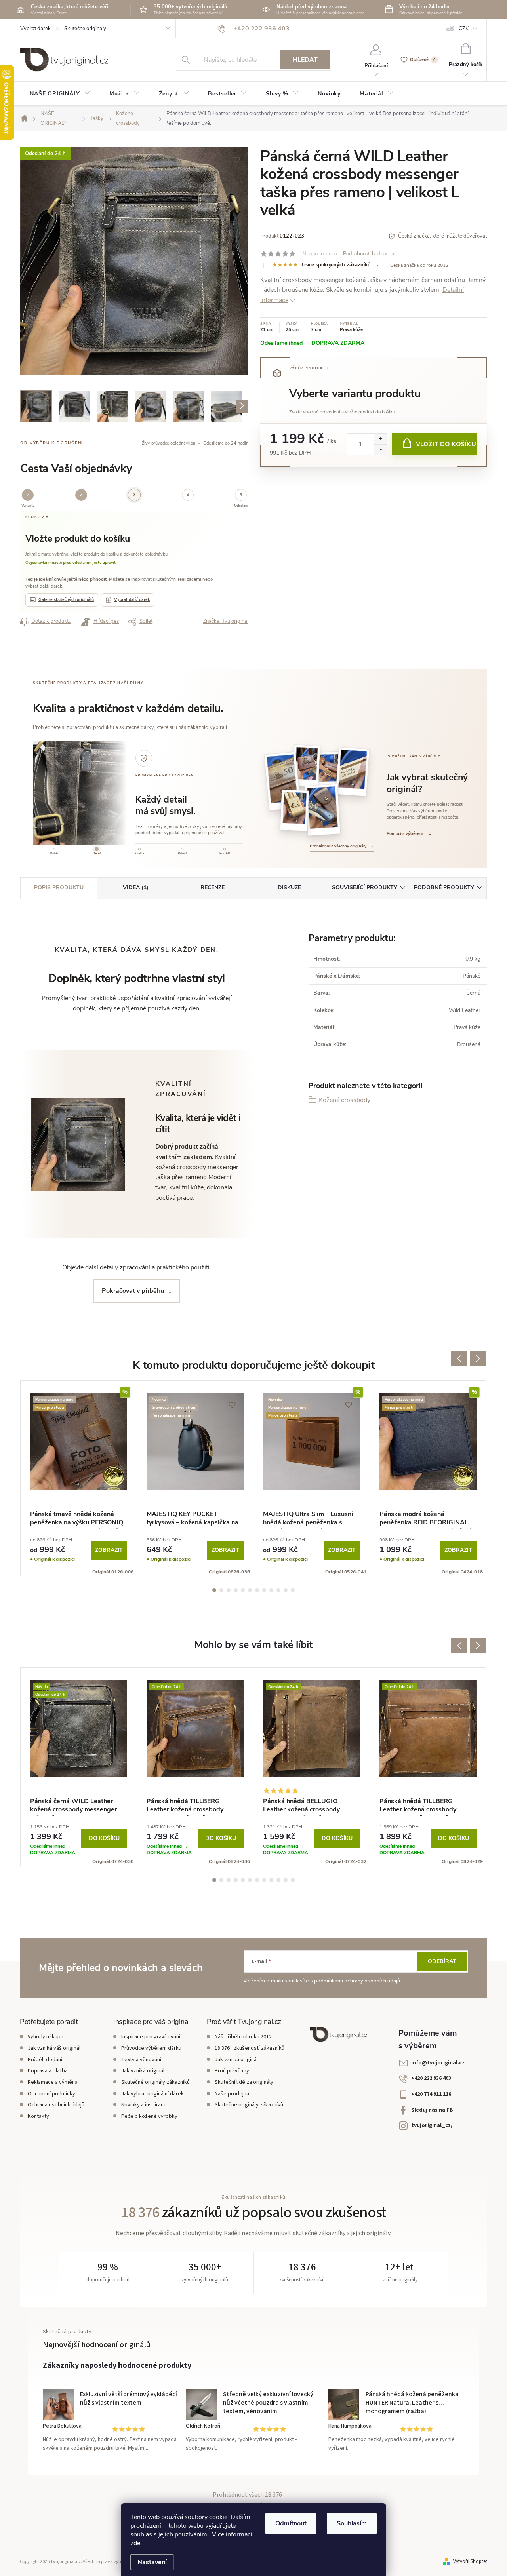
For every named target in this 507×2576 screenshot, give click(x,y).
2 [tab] (221, 1590)
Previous (459, 1358)
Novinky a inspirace (144, 2105)
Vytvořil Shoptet (470, 2561)
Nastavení (152, 2562)
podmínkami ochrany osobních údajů (357, 1981)
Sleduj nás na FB (432, 2110)
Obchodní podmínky (51, 2094)
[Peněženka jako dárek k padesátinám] (283, 781)
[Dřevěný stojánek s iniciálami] (295, 810)
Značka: (226, 621)
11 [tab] (286, 1590)
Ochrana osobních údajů (56, 2105)
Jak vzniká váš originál (54, 2048)
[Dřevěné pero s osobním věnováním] (352, 772)
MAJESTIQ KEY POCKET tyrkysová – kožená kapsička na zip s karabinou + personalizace (193, 1520)
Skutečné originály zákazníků (155, 2082)
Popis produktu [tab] (59, 888)
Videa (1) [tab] (136, 888)
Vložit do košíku (446, 444)
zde (135, 2543)
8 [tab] (264, 1590)
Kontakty (38, 2116)
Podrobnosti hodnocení (369, 254)
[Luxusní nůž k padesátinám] (323, 810)
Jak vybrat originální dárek (152, 2094)
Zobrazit (109, 1550)
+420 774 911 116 (431, 2094)
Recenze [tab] (213, 888)
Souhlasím (352, 2523)
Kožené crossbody (345, 1100)
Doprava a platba (48, 2071)
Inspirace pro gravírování (151, 2037)
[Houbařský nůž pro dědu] (329, 770)
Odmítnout (291, 2523)
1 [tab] (214, 1590)
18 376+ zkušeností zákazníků (250, 2048)
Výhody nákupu (46, 2037)
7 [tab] (257, 1590)
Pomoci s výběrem (409, 834)
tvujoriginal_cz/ (432, 2125)
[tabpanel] (79, 1478)
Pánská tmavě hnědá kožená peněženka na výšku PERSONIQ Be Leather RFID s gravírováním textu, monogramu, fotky (77, 1520)
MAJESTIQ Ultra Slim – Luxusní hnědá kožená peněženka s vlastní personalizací (308, 1520)
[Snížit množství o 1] (380, 450)
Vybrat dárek (35, 29)
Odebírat (442, 1961)
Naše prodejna (232, 2094)
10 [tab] (278, 1590)
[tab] (54, 852)
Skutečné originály (85, 29)
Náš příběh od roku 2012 (243, 2037)
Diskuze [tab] (289, 888)
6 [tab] (250, 1590)
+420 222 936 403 (431, 2078)
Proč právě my (232, 2071)
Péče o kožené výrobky (149, 2116)
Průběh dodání (45, 2060)
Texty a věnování (141, 2060)
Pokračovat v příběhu (133, 1291)
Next (478, 1358)
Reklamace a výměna (53, 2082)
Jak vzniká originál (143, 2071)
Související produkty (365, 888)
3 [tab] (229, 1590)
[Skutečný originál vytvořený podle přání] (306, 766)
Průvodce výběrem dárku (151, 2048)
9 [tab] (271, 1590)
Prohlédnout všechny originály (342, 846)
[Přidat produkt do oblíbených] (236, 160)
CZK (464, 29)
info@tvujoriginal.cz (438, 2063)
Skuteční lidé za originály (244, 2082)
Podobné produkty (444, 888)
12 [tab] (293, 1590)
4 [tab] (236, 1590)
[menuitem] (60, 94)
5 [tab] (243, 1590)
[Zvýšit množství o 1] (380, 439)
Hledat (305, 60)
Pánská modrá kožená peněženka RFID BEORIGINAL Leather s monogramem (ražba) (426, 1520)
